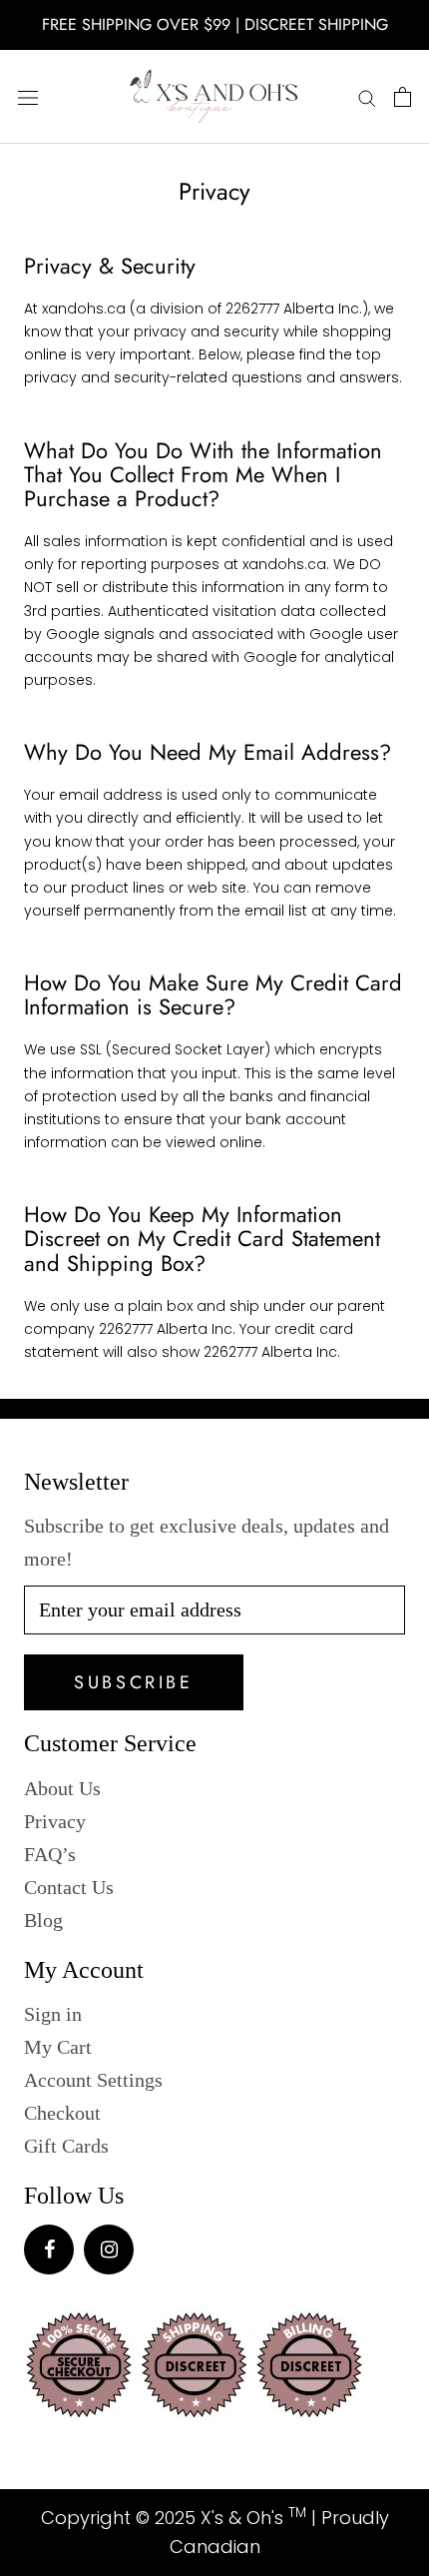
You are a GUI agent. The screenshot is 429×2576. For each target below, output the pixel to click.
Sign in (53, 2014)
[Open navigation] (28, 97)
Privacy (55, 1821)
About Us (62, 1788)
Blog (43, 1920)
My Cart (58, 2047)
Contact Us (69, 1887)
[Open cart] (403, 97)
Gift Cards (66, 2146)
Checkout (62, 2113)
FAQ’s (50, 1854)
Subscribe (133, 1682)
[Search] (367, 97)
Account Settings (93, 2080)
